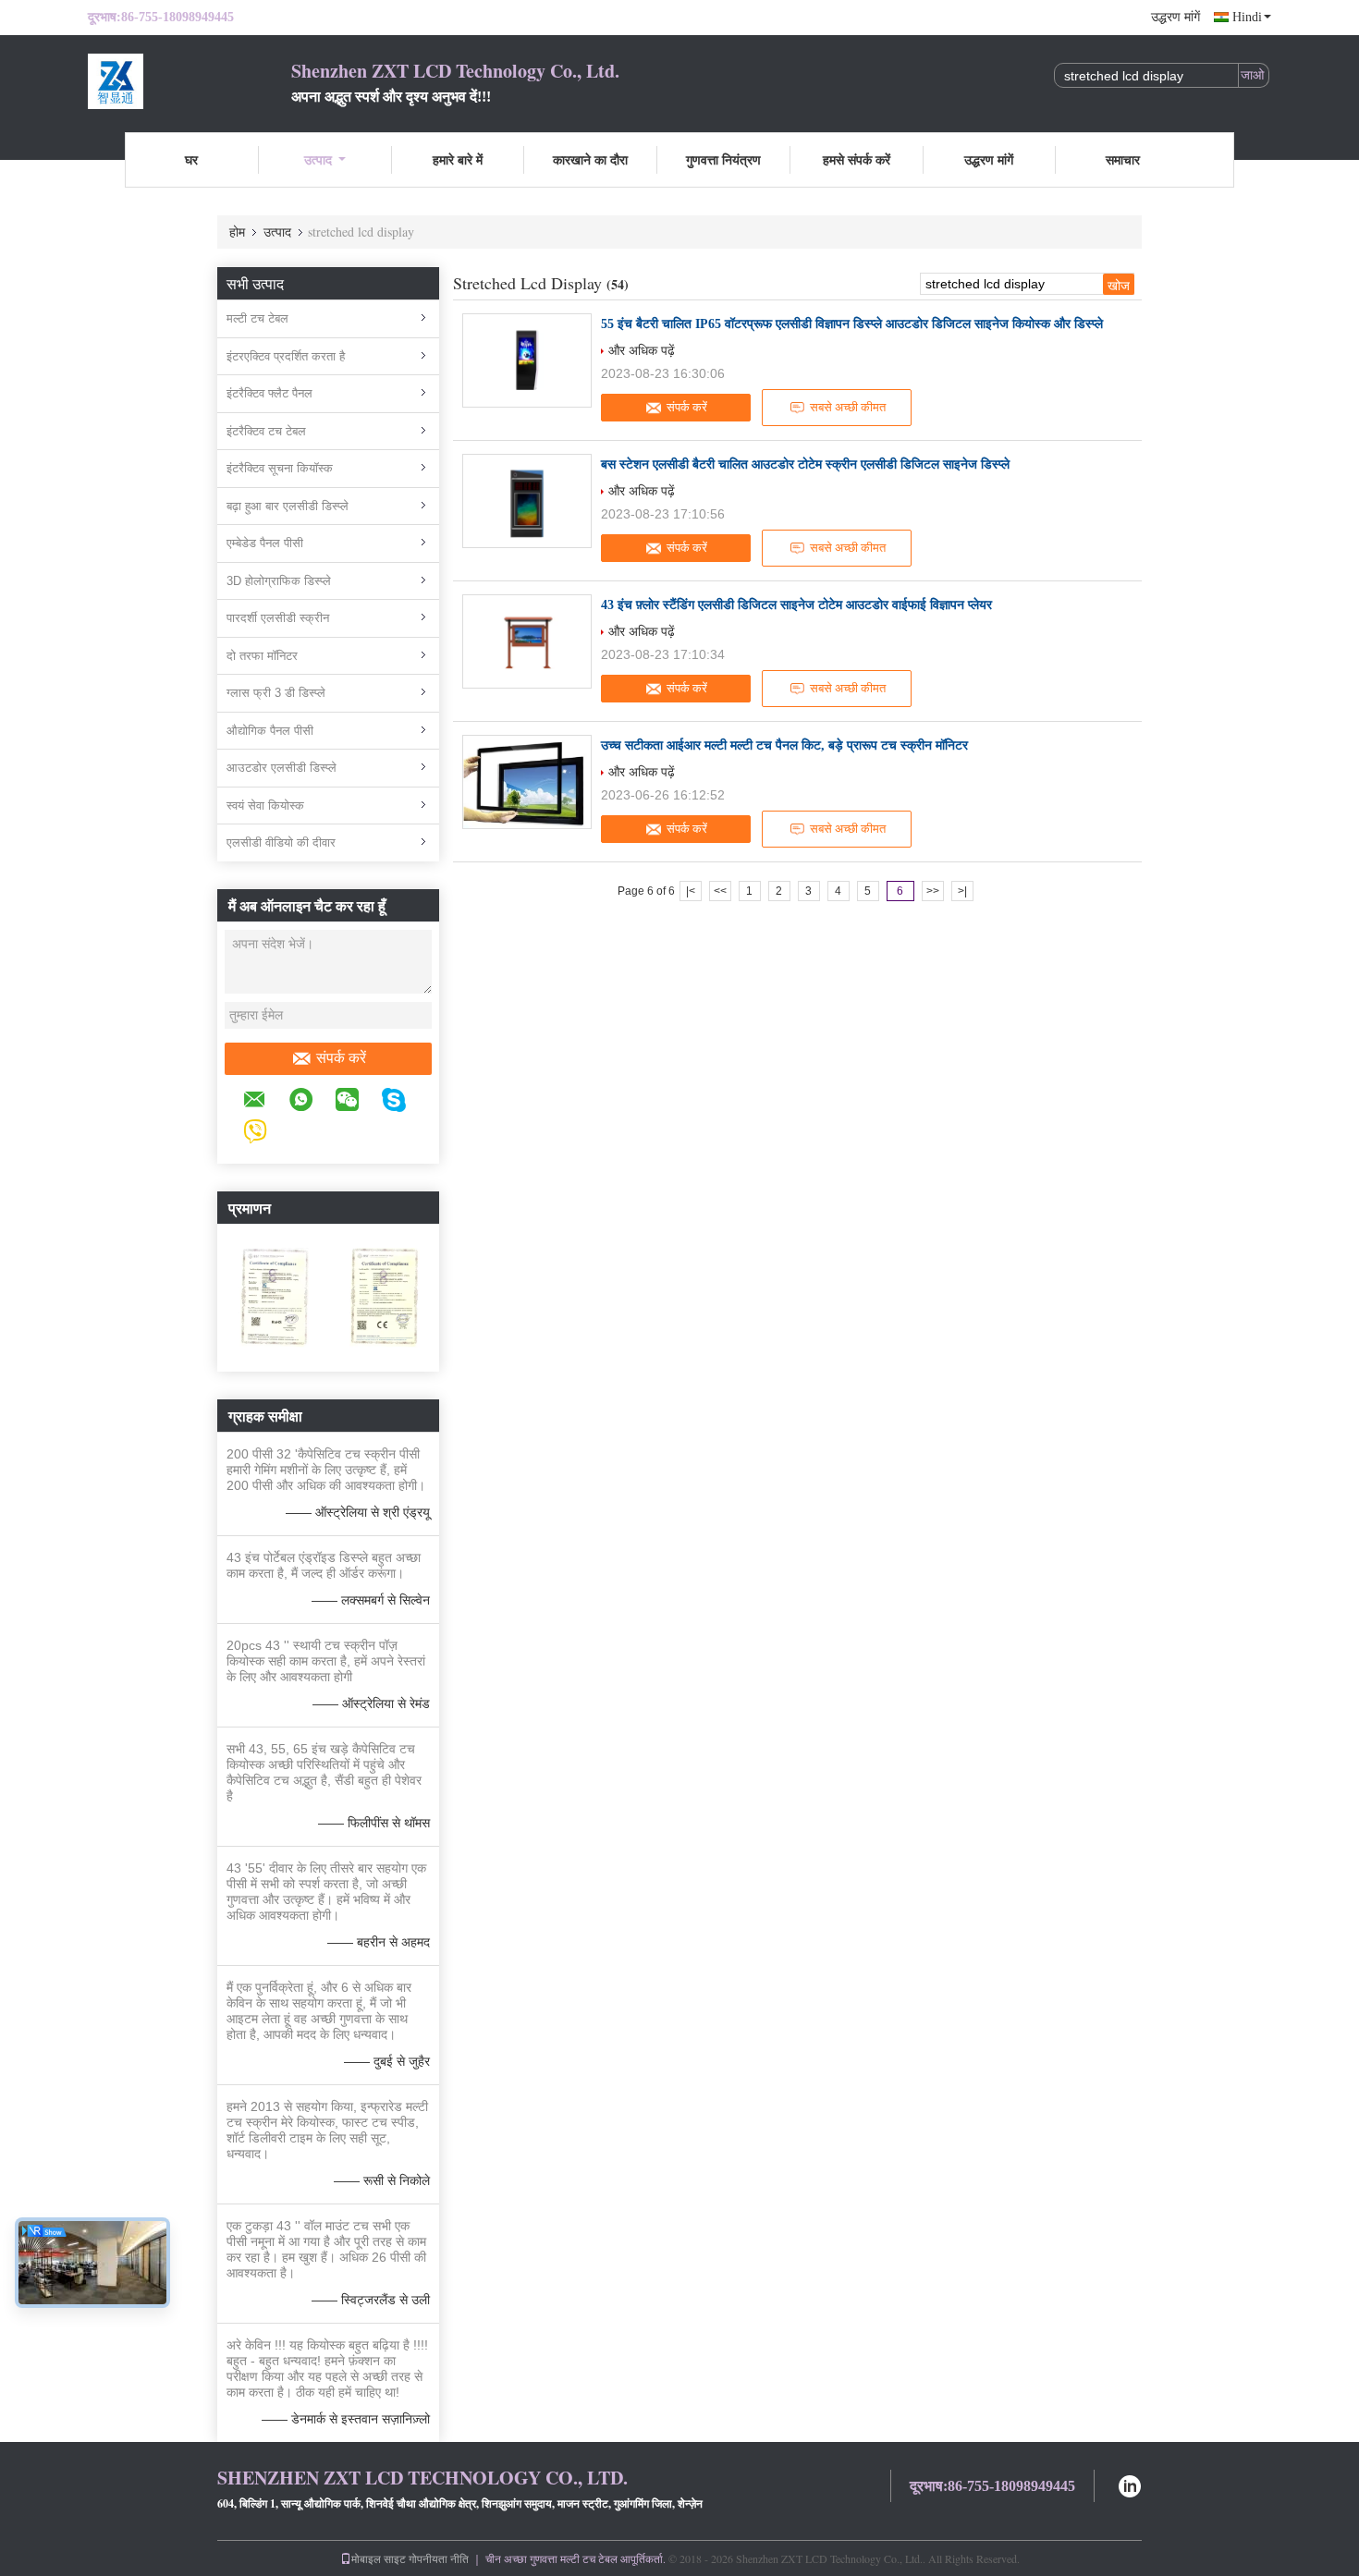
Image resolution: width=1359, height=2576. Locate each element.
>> (933, 891)
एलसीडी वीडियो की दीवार (281, 842)
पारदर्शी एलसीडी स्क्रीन (278, 618)
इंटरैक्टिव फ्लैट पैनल (269, 393)
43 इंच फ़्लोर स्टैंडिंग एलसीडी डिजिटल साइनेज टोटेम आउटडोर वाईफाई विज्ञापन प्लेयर (796, 605)
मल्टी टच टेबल (257, 318)
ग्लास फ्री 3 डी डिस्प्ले (276, 693)
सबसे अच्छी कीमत (848, 407)
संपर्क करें (341, 1058)
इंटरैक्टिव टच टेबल (266, 431)
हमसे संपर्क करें (857, 159)
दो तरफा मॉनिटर (262, 656)
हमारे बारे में (458, 159)
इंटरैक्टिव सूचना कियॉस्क (280, 468)
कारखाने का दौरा (590, 159)
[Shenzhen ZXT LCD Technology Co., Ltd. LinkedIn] (1130, 2484)
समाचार (1123, 159)
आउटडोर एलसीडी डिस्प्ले (282, 768)
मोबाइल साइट (379, 2558)
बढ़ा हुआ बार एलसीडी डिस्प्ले (288, 506)
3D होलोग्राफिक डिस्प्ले (279, 581)
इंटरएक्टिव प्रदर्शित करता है (286, 356)
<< (720, 891)
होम (237, 232)
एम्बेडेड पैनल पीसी (265, 543)
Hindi (1247, 17)
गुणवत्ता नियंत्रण (723, 159)
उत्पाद (318, 159)
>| (962, 891)
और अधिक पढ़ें (642, 350)
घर (191, 159)
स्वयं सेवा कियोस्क (265, 806)
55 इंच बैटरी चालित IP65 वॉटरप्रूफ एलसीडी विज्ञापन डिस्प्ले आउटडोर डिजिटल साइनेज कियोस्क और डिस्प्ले (852, 324)
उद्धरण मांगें (1175, 17)
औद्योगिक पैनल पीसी (270, 731)
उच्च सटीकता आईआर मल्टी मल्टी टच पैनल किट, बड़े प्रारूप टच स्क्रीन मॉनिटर (784, 745)
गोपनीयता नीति (439, 2558)
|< (691, 891)
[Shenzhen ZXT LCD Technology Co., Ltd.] (190, 81)
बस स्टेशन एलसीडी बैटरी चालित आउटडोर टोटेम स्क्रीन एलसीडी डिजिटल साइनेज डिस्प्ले (805, 464)
